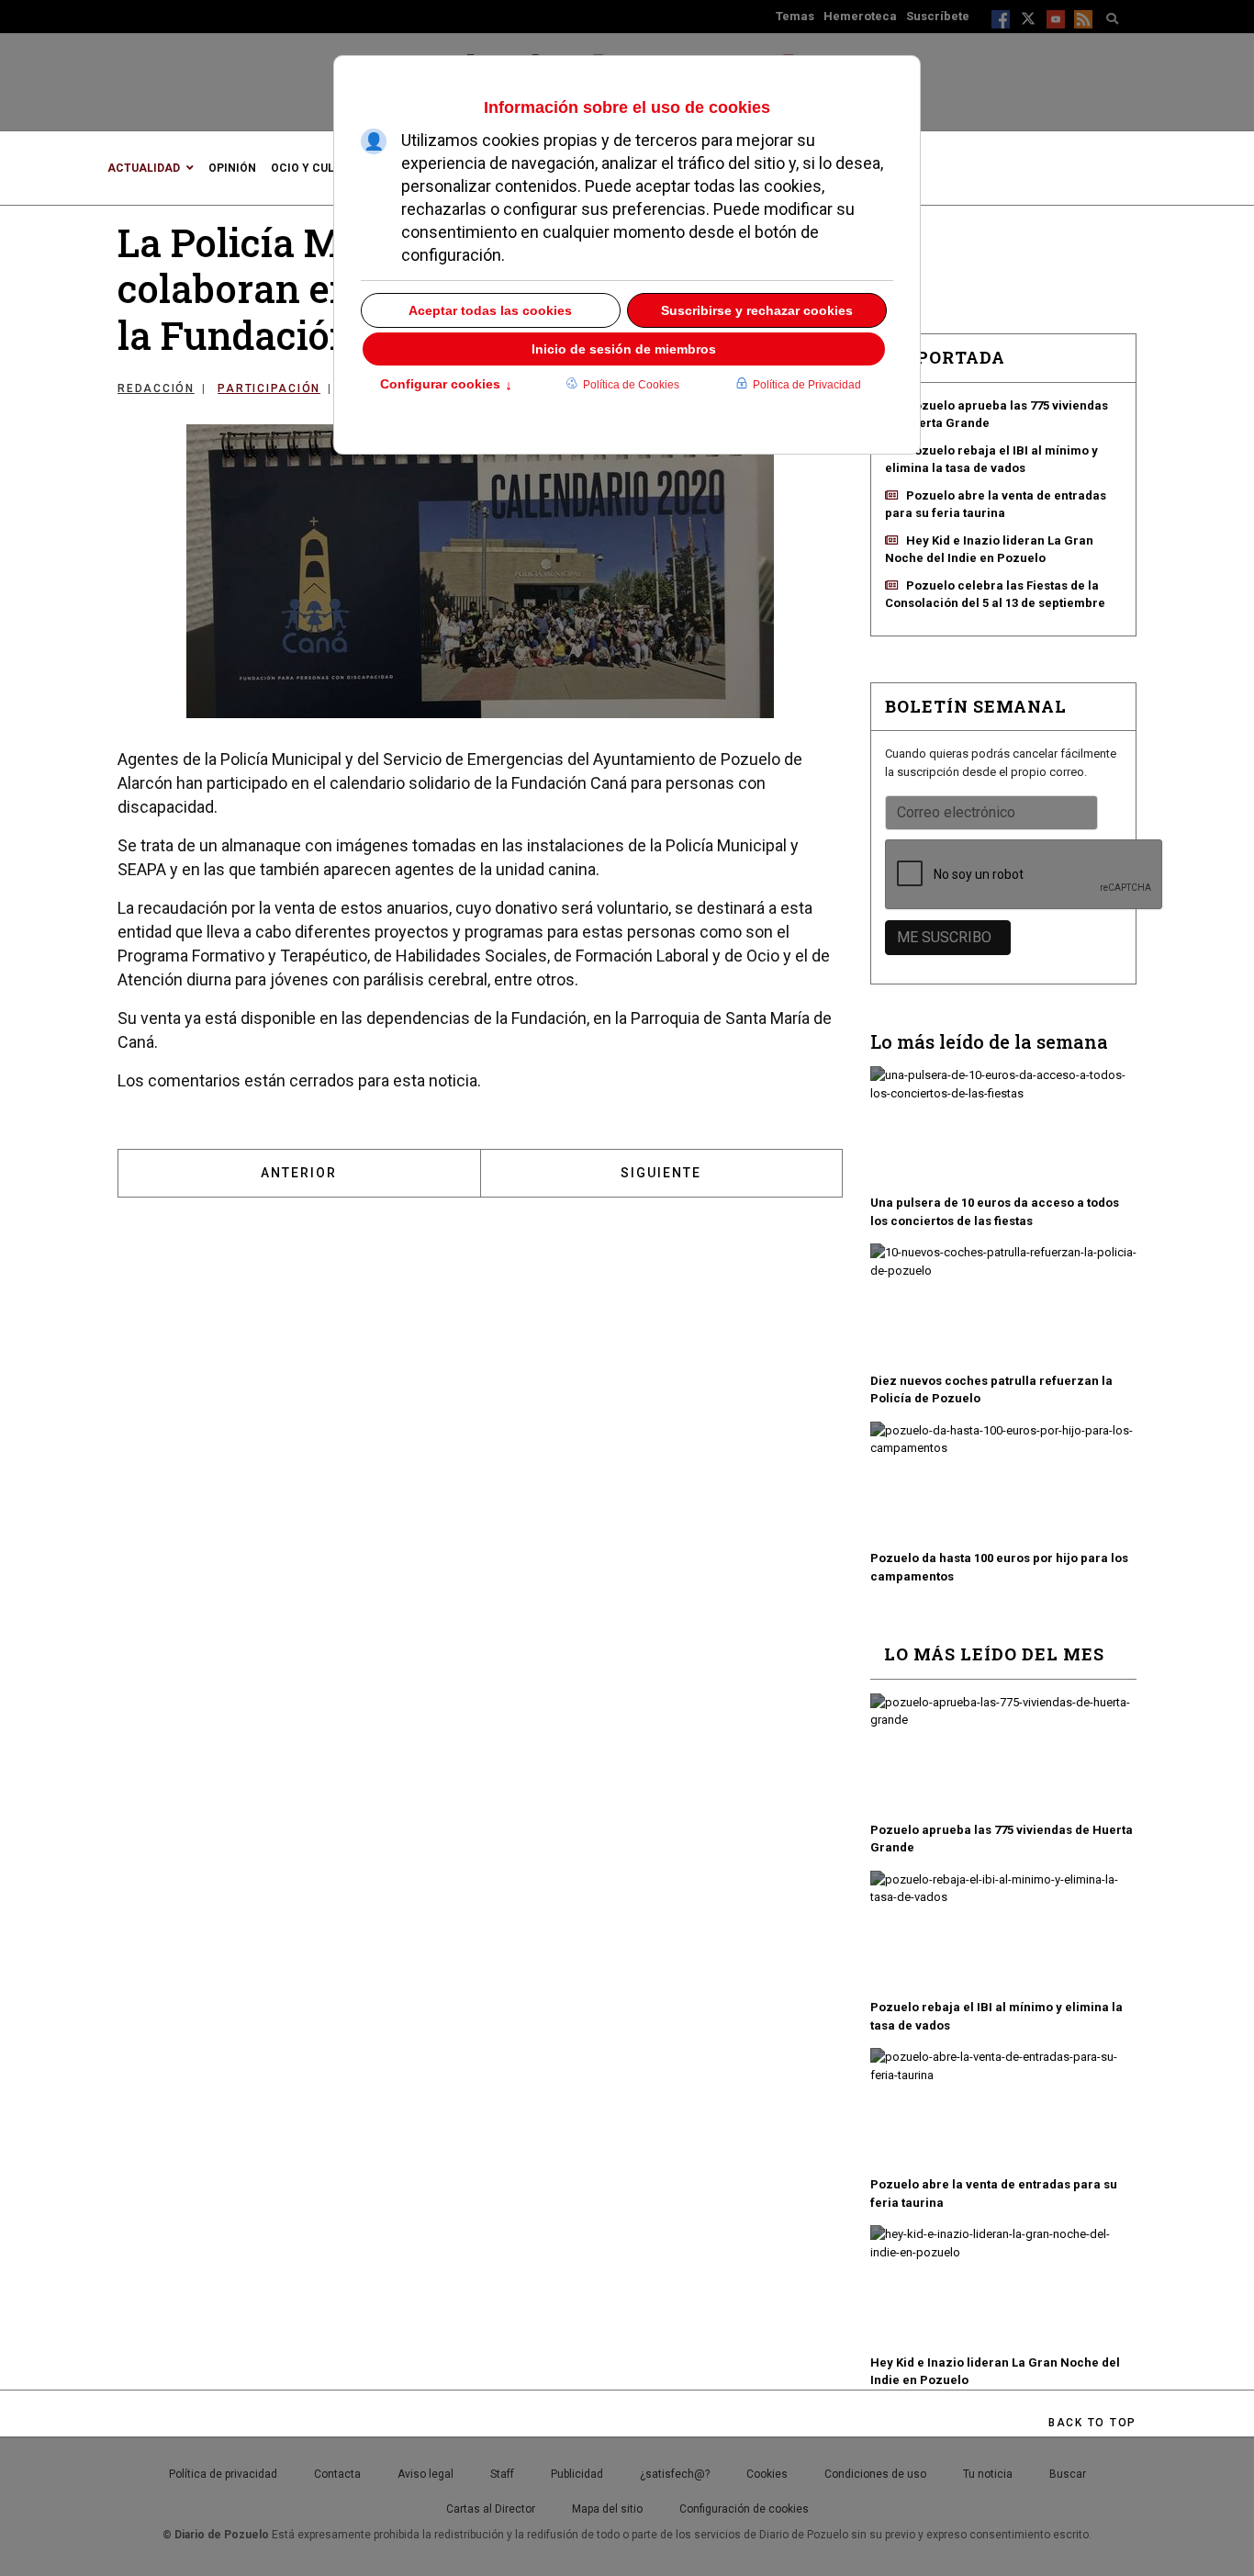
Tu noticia (988, 2474)
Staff (502, 2474)
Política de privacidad (223, 2474)
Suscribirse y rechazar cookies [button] (757, 310)
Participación (269, 388)
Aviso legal (425, 2474)
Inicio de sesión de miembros (624, 349)
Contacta (337, 2474)
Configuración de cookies (744, 2509)
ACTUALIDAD (144, 168)
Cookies (767, 2474)
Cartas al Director (491, 2509)
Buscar (1068, 2474)
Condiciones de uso (875, 2474)
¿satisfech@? (675, 2474)
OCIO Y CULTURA (317, 168)
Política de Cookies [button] (631, 385)
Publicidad (577, 2474)
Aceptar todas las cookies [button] (490, 310)
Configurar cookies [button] (446, 386)
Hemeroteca (860, 16)
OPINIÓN (232, 168)
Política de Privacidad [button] (807, 385)
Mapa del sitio (607, 2509)
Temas (795, 16)
